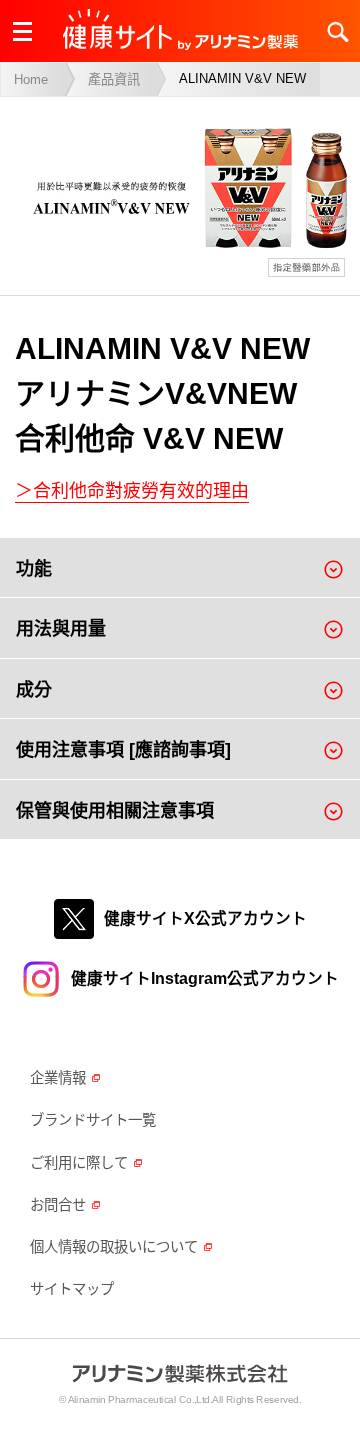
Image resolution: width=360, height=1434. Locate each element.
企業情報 (58, 1078)
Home (31, 79)
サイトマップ (72, 1289)
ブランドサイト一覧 (93, 1120)
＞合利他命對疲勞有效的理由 (132, 491)
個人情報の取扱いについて (114, 1247)
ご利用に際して (79, 1163)
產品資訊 (114, 79)
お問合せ (58, 1205)
